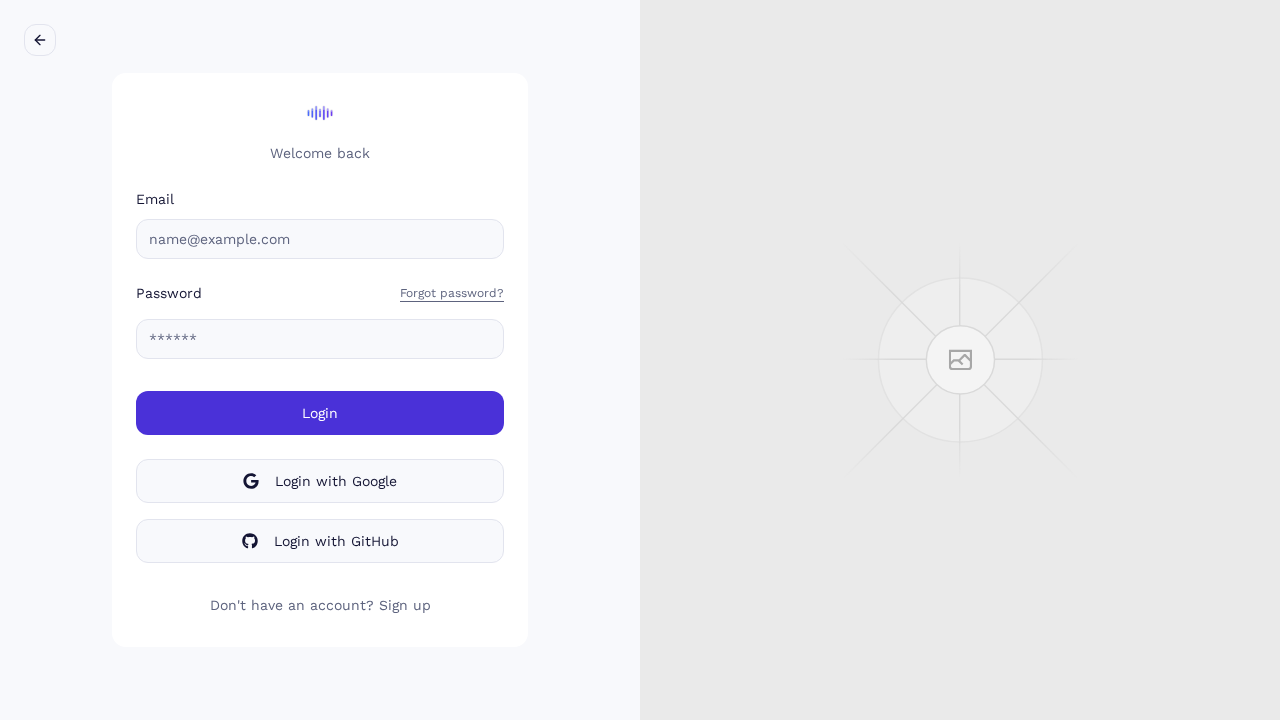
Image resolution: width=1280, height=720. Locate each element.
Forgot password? (452, 293)
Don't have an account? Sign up (320, 605)
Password (169, 293)
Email (155, 199)
